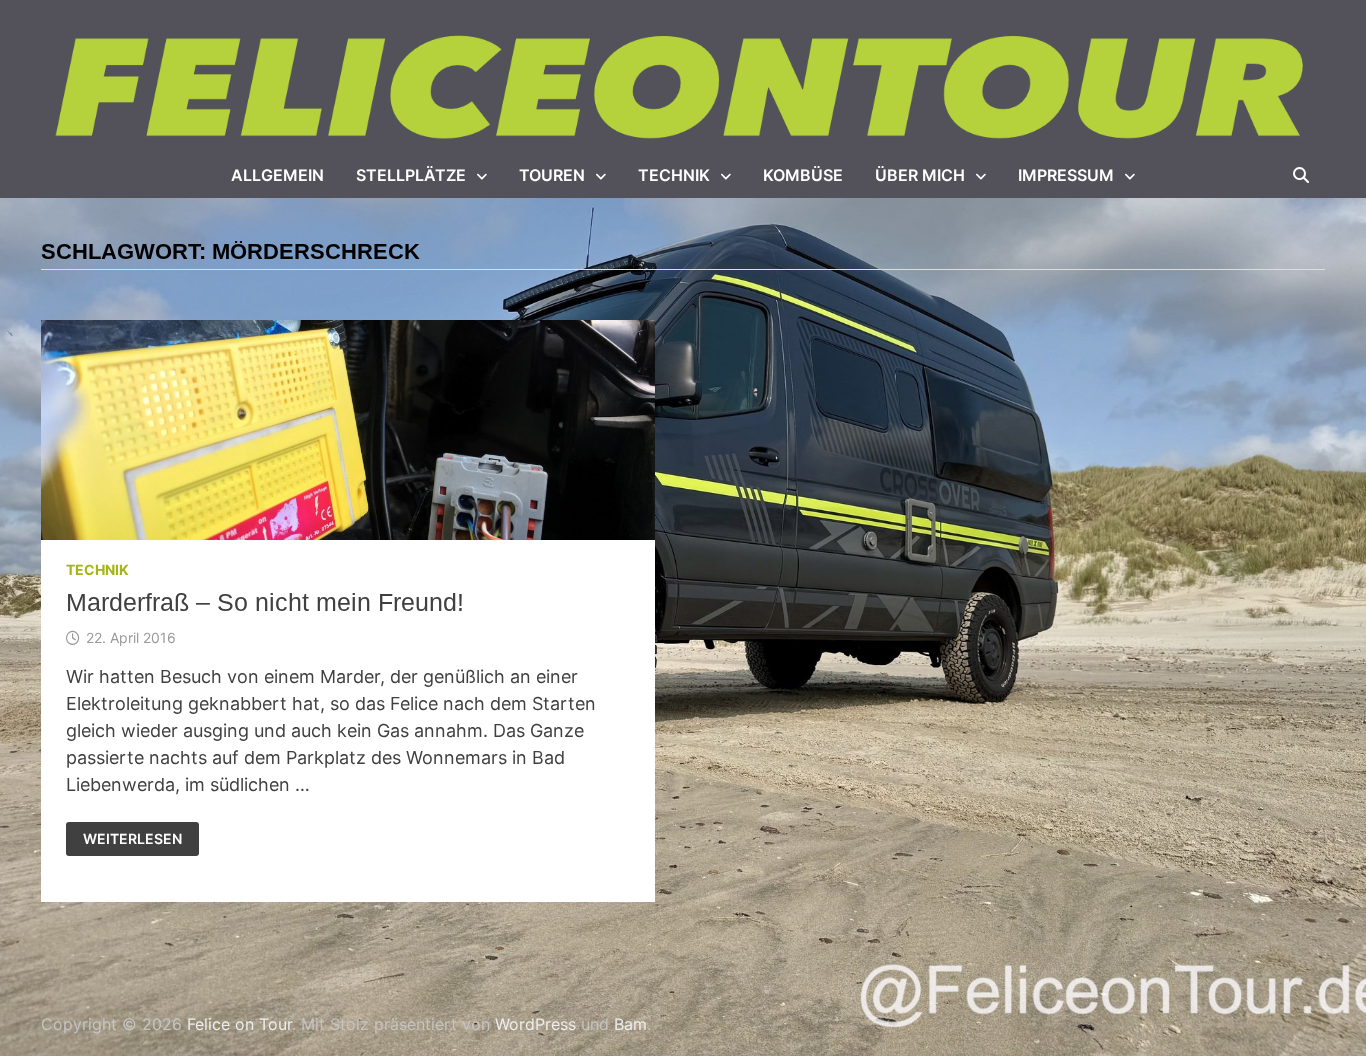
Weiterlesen (134, 839)
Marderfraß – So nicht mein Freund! (265, 602)
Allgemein (277, 175)
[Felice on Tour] (683, 88)
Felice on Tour (239, 1024)
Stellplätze (411, 175)
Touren (552, 175)
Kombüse (803, 175)
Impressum (1066, 175)
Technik (674, 175)
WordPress (535, 1024)
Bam (630, 1024)
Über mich (920, 175)
